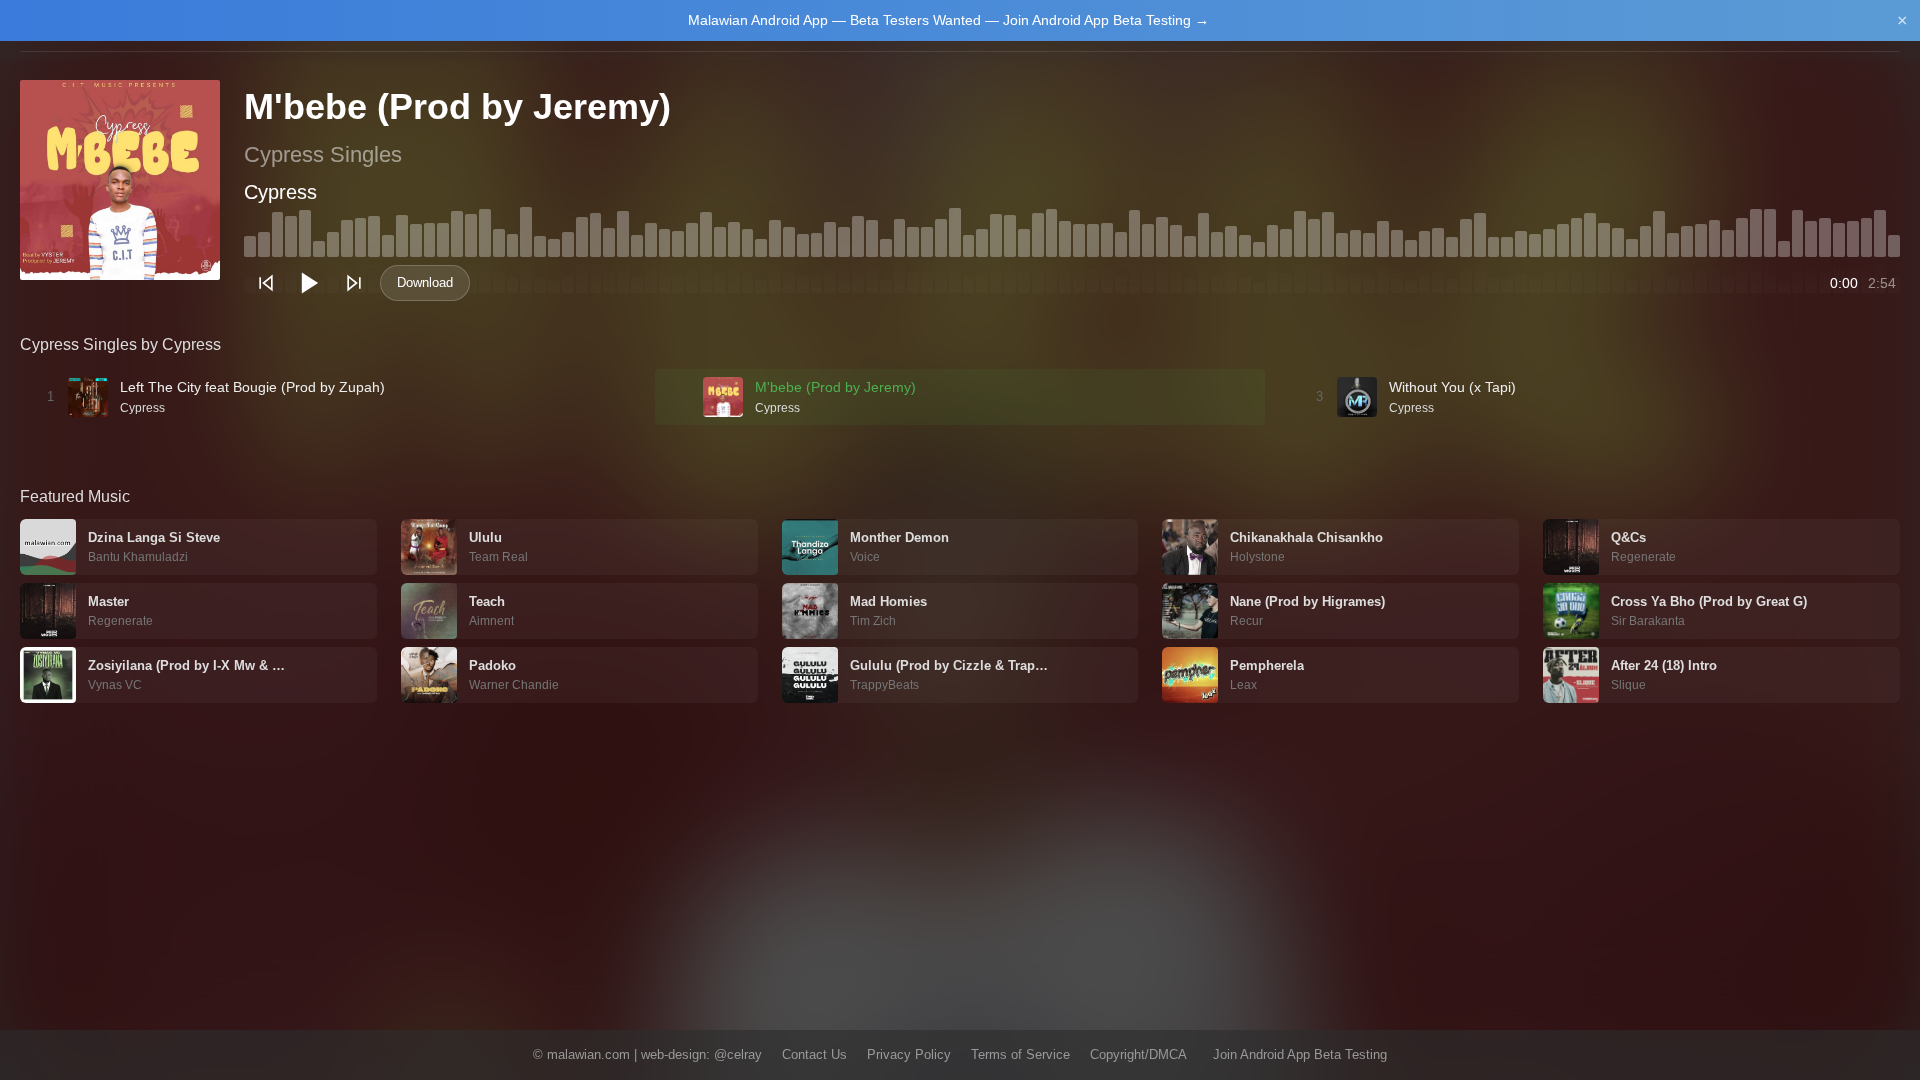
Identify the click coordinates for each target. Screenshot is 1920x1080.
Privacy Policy (909, 1054)
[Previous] (266, 283)
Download (425, 282)
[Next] (354, 283)
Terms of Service (1020, 1054)
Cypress (280, 192)
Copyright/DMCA (1138, 1054)
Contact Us (814, 1054)
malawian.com (588, 1054)
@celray (738, 1054)
